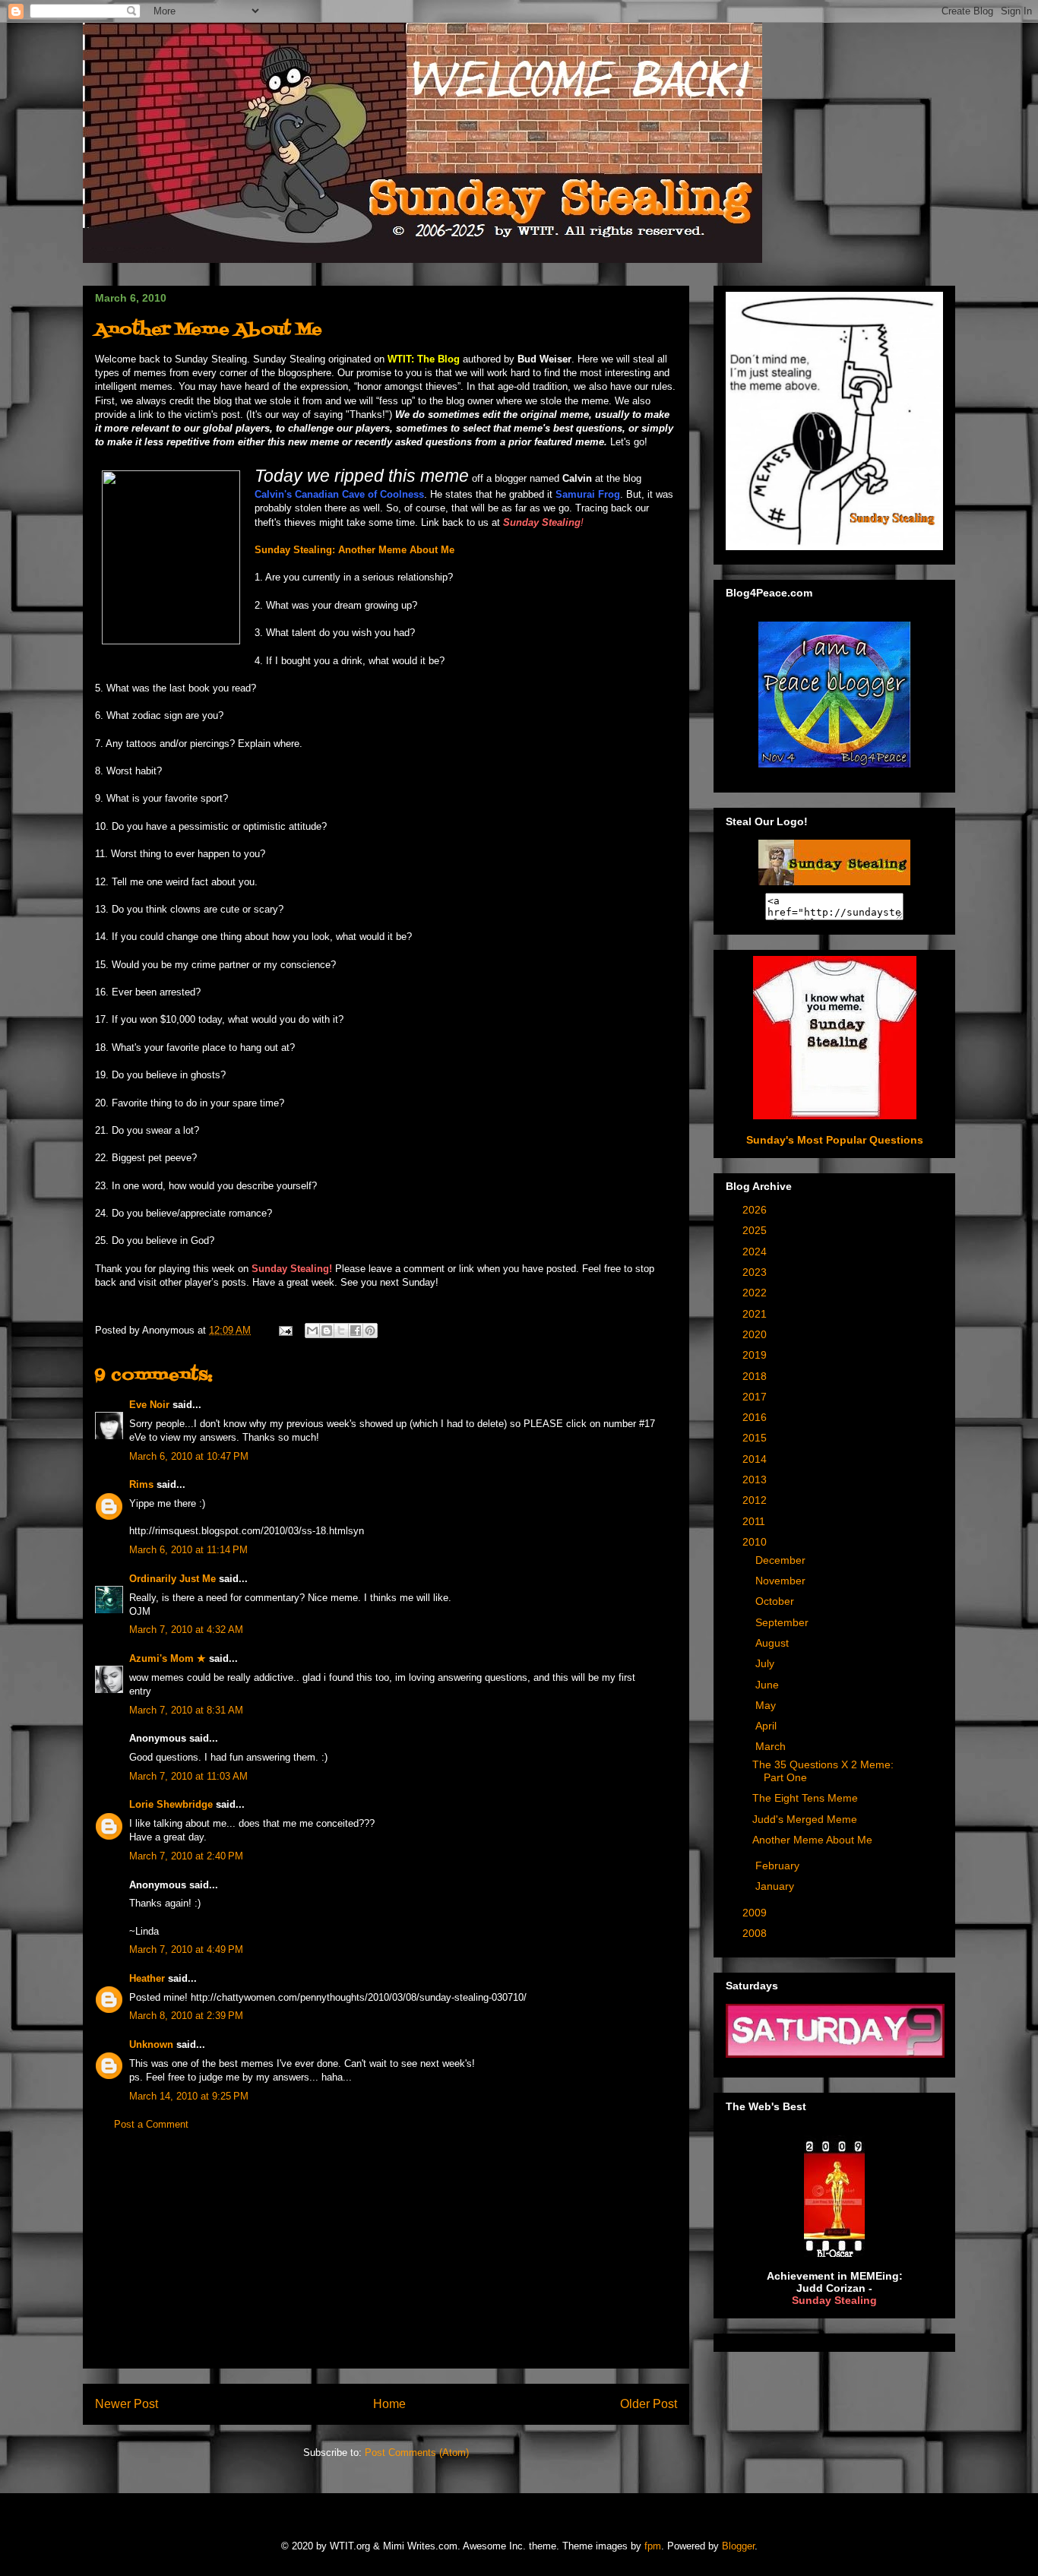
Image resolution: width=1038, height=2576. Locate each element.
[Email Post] (285, 1330)
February (779, 1866)
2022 (756, 1293)
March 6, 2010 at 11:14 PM (188, 1550)
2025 (756, 1230)
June (769, 1685)
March (772, 1746)
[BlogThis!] (327, 1331)
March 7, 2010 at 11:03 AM (188, 1776)
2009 (756, 1913)
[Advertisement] (386, 2261)
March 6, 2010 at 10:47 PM (189, 1456)
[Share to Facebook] (356, 1331)
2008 (756, 1933)
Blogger (738, 2546)
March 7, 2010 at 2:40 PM (186, 1856)
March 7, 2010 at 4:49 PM (186, 1949)
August (774, 1643)
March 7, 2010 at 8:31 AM (186, 1710)
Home (389, 2404)
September (783, 1622)
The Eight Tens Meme (805, 1798)
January (776, 1886)
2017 (756, 1397)
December (782, 1560)
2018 (756, 1376)
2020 (756, 1334)
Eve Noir (149, 1405)
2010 (756, 1542)
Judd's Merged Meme (805, 1819)
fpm (653, 2546)
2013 (756, 1479)
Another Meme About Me (812, 1840)
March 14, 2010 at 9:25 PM (189, 2096)
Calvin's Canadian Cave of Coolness (339, 494)
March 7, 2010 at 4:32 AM (186, 1630)
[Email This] (312, 1331)
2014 (756, 1459)
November (782, 1581)
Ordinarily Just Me (172, 1579)
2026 (756, 1210)
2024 (756, 1252)
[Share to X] (341, 1331)
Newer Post (127, 2404)
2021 (756, 1314)
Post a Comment (151, 2124)
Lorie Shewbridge (171, 1804)
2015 (756, 1438)
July (766, 1663)
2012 (756, 1500)
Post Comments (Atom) (417, 2453)
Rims (141, 1484)
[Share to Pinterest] (370, 1331)
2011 (755, 1521)
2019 (756, 1355)
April (767, 1726)
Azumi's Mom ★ (168, 1658)
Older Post (649, 2404)
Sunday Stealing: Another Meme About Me (354, 550)
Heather (147, 1978)
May (767, 1705)
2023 (756, 1272)
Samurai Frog (588, 494)
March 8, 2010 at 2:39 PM (186, 2016)
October (776, 1601)
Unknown (151, 2044)
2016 (756, 1417)
